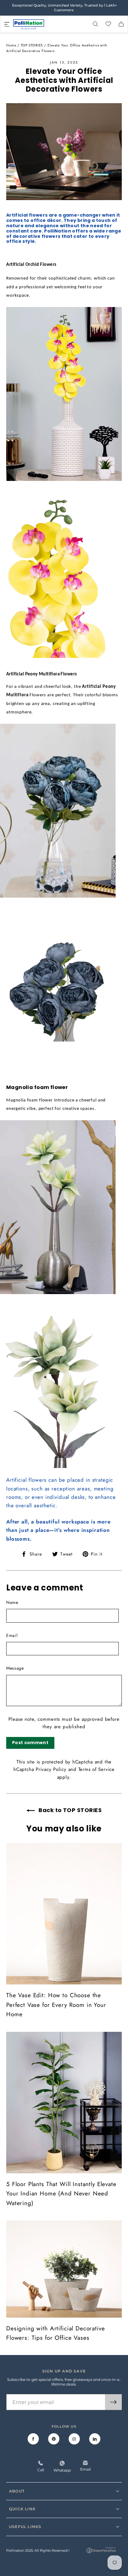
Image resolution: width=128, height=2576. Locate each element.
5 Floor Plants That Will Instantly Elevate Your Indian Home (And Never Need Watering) (61, 2194)
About (17, 2491)
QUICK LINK (22, 2509)
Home (11, 45)
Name (12, 1602)
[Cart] (121, 24)
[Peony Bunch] (64, 898)
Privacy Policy (51, 1769)
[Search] (95, 24)
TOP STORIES (32, 45)
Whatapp (62, 2470)
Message (15, 1668)
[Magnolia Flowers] (64, 1294)
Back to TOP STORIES (69, 1810)
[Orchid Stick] (64, 482)
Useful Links (25, 2527)
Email (12, 1635)
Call (41, 2470)
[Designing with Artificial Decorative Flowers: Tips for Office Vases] (64, 2269)
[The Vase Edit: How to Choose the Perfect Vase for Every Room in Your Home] (64, 1914)
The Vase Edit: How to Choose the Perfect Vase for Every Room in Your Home (56, 2005)
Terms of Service (96, 1769)
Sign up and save (64, 2371)
